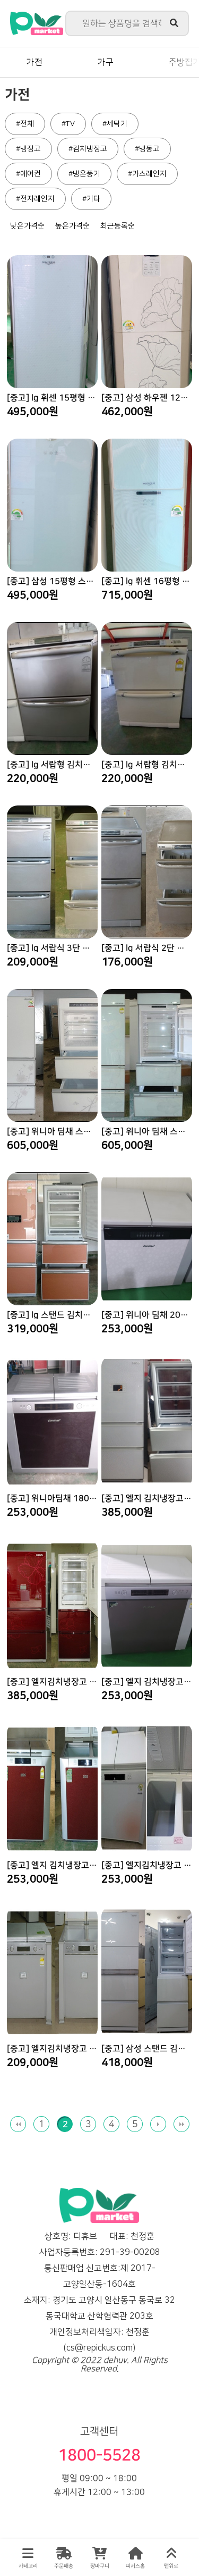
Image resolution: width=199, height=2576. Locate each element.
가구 (106, 62)
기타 (93, 199)
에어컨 (31, 174)
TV (70, 124)
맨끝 (181, 2124)
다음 (158, 2124)
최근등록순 (118, 226)
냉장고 (31, 149)
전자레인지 (37, 199)
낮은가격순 (27, 226)
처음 (18, 2124)
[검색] (174, 23)
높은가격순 (72, 226)
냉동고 (149, 149)
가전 (34, 62)
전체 (27, 124)
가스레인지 (149, 174)
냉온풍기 (86, 174)
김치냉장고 (90, 149)
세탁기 (117, 124)
